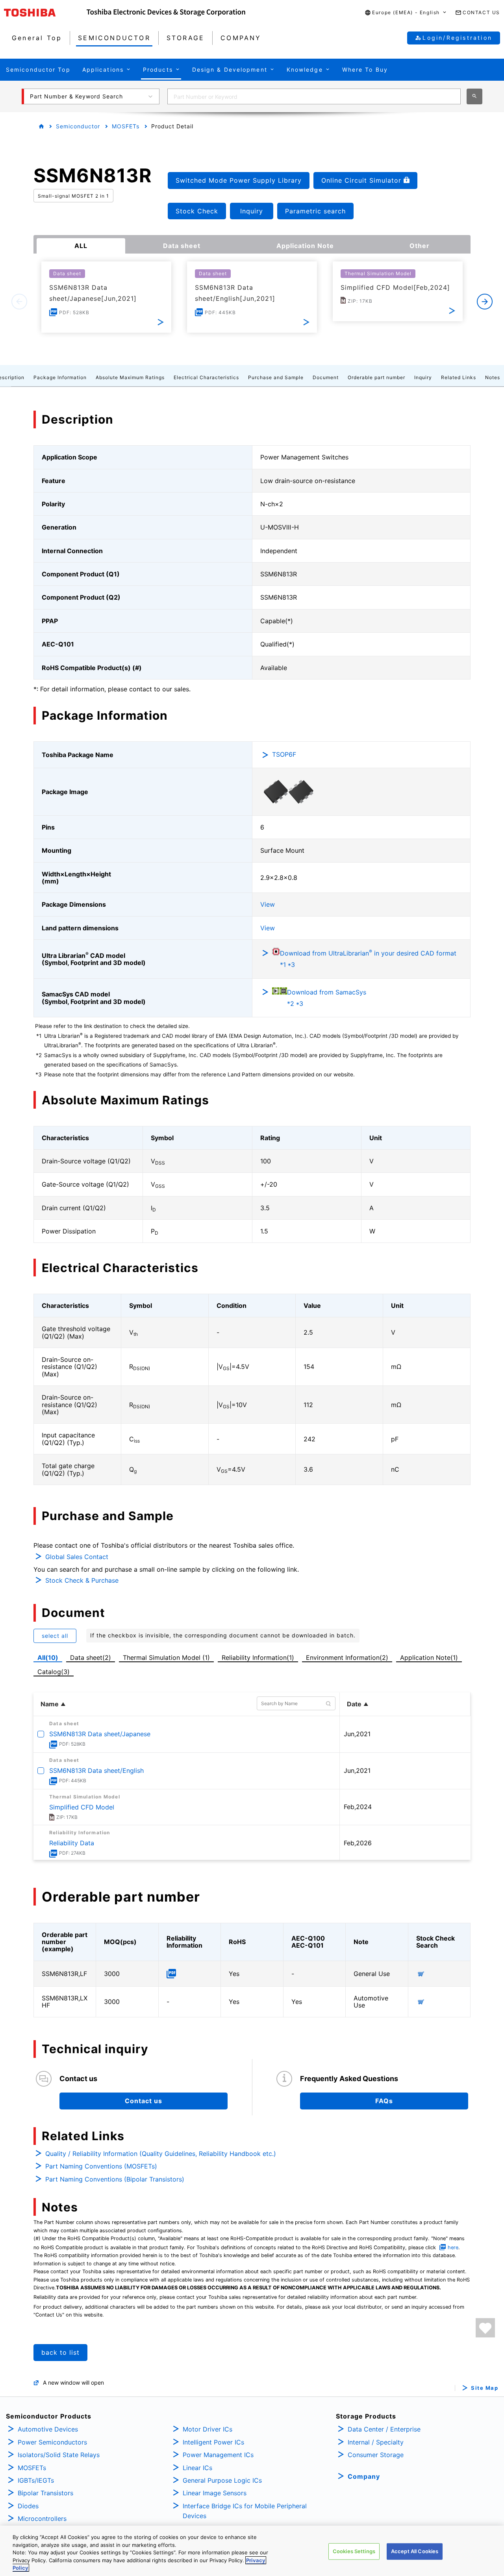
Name (50, 1704)
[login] (485, 2328)
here (453, 2247)
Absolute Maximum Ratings (130, 377)
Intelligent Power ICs (213, 2442)
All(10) (48, 1657)
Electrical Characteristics (206, 377)
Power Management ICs (218, 2455)
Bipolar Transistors (45, 2493)
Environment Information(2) (347, 1657)
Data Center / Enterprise (384, 2429)
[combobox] (314, 96)
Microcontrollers (42, 2519)
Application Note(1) (429, 1657)
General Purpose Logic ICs (222, 2480)
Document (326, 377)
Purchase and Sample (276, 377)
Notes (493, 377)
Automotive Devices (48, 2429)
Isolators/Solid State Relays (59, 2455)
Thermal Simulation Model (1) (166, 1657)
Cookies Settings (354, 2551)
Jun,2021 (357, 1734)
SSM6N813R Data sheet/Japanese (100, 1734)
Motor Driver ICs (208, 2429)
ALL (81, 246)
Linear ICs (197, 2468)
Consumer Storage (376, 2455)
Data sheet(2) (91, 1657)
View (268, 904)
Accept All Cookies (415, 2551)
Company (364, 2476)
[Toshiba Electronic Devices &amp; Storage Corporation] (166, 13)
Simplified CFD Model (82, 1807)
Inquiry (423, 377)
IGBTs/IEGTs (36, 2480)
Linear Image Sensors (215, 2493)
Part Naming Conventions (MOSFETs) (101, 2166)
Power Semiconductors (52, 2442)
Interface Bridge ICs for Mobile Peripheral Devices (245, 2511)
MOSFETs (126, 126)
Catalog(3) (54, 1672)
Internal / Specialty (376, 2442)
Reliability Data (72, 1843)
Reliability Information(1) (258, 1657)
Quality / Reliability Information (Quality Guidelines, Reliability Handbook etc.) (161, 2154)
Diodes (28, 2506)
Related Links (459, 377)
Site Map (485, 2388)
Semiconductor (78, 126)
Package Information (60, 377)
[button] (406, 13)
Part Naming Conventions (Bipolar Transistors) (115, 2179)
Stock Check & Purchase (82, 1580)
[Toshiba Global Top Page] (45, 13)
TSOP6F (284, 754)
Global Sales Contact (77, 1557)
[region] (252, 2551)
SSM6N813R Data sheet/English (96, 1770)
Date (354, 1704)
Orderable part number (376, 377)
